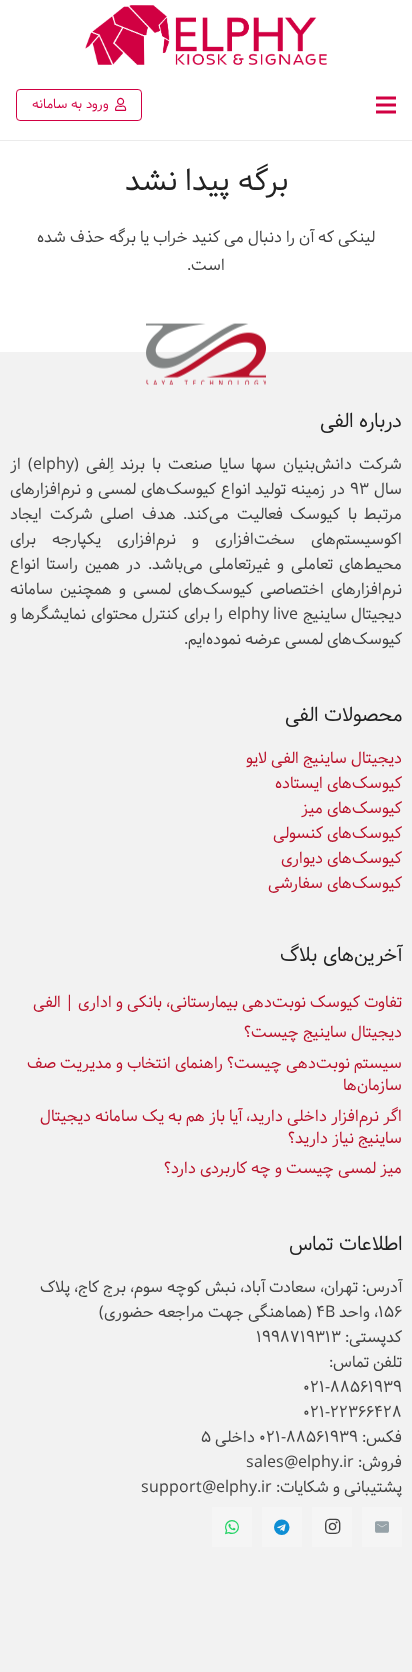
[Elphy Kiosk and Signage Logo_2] (206, 35)
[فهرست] (386, 105)
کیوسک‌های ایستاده (338, 783)
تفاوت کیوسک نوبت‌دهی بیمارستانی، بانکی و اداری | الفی (217, 1002)
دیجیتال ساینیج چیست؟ (323, 1032)
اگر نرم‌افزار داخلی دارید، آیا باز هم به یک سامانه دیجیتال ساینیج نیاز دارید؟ (221, 1127)
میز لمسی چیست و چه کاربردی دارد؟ (283, 1168)
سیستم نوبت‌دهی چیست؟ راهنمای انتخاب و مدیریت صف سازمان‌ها (214, 1074)
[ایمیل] (382, 1527)
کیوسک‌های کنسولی (337, 833)
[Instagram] (332, 1527)
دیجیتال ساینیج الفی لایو (324, 758)
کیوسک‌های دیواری (341, 858)
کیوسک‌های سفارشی (335, 883)
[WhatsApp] (232, 1527)
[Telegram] (282, 1527)
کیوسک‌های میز (351, 808)
